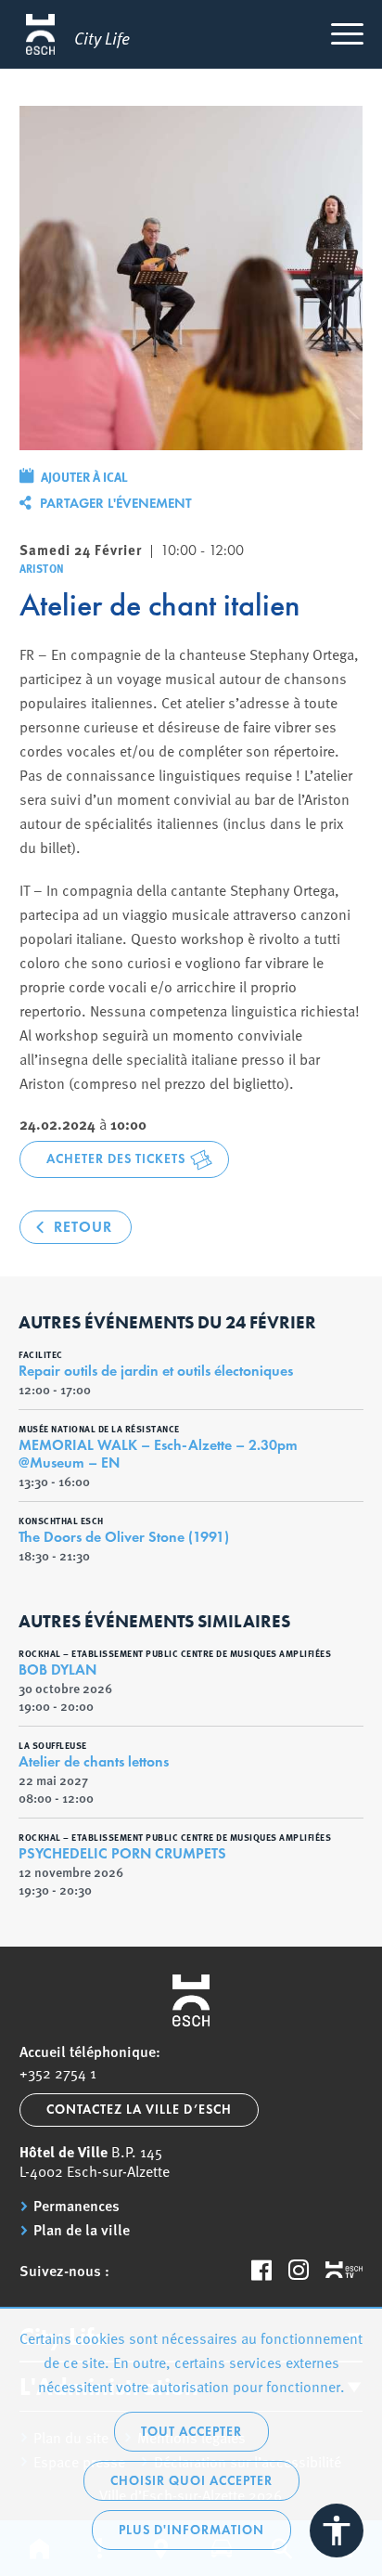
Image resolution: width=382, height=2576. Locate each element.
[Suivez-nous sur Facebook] (261, 2270)
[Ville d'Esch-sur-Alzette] (191, 2000)
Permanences (76, 2206)
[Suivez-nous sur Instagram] (299, 2270)
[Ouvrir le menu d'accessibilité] (337, 2531)
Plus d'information (191, 2530)
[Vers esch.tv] (344, 2271)
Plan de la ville (82, 2230)
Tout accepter (191, 2432)
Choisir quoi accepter (191, 2481)
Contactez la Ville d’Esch (139, 2110)
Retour (83, 1227)
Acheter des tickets (116, 1159)
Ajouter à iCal (84, 476)
